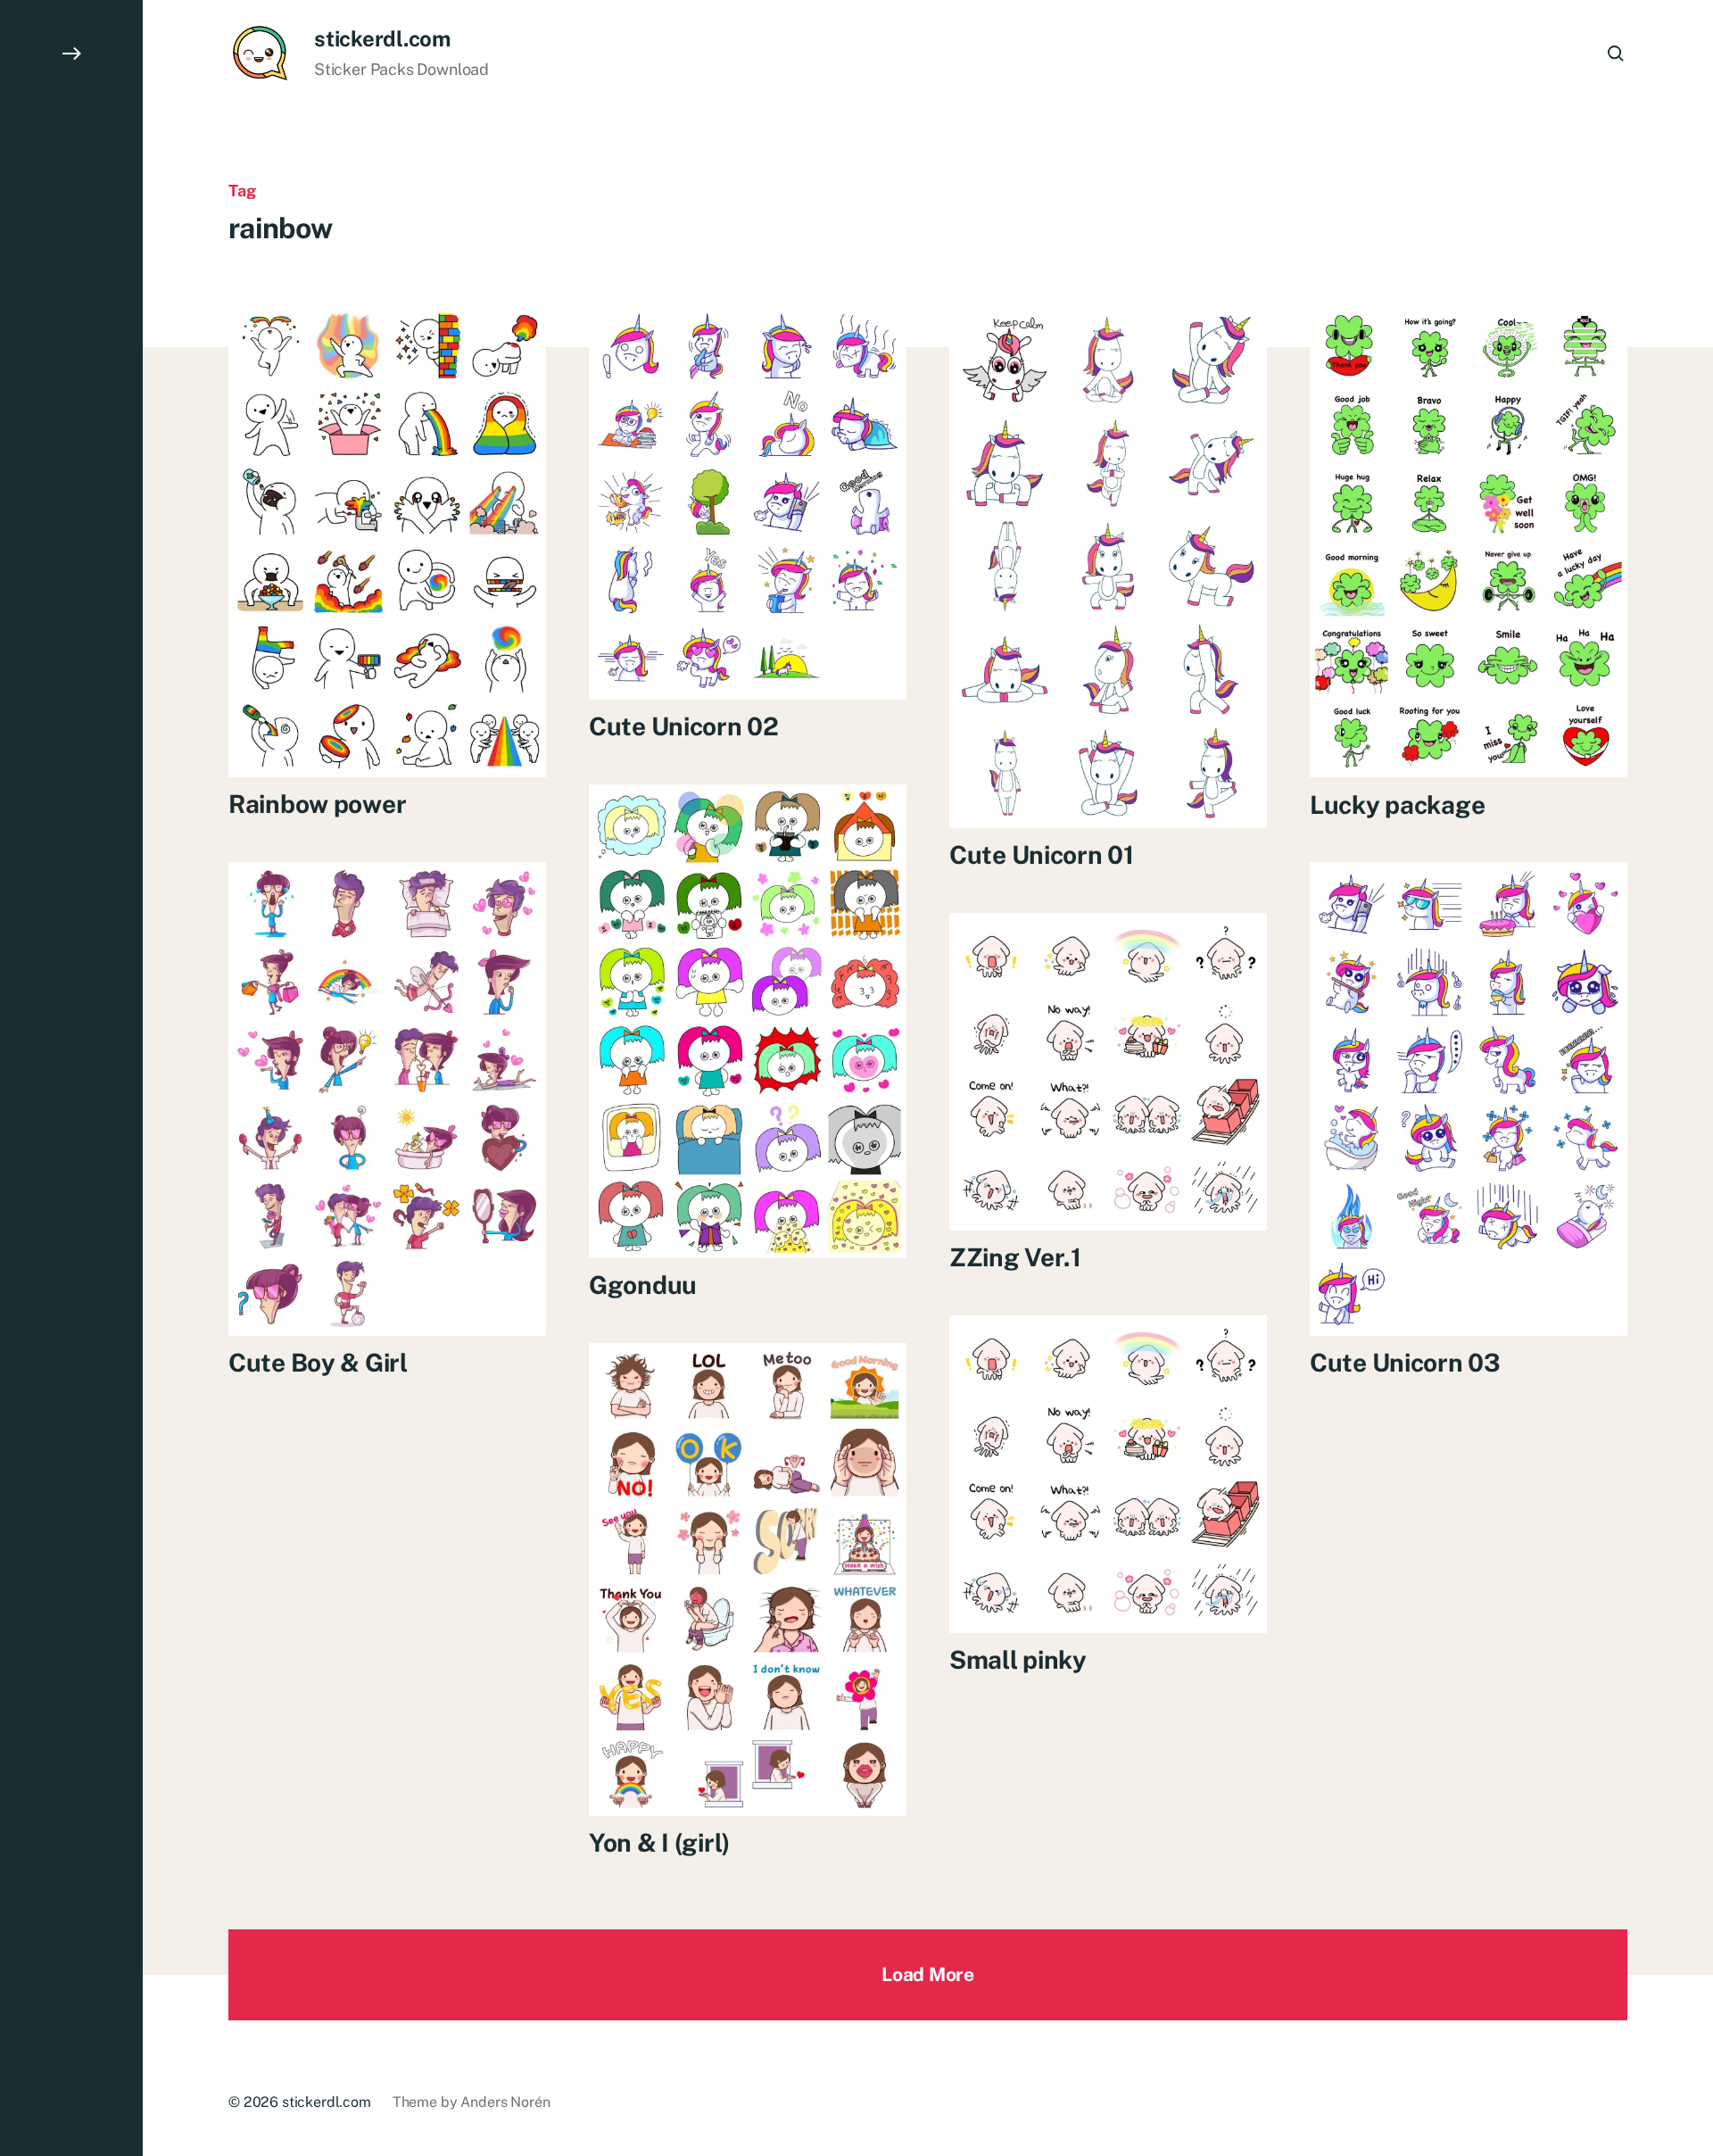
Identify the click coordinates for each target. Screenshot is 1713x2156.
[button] (71, 1078)
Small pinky (1018, 1659)
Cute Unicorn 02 (684, 726)
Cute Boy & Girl (318, 1362)
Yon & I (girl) (659, 1842)
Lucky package (1397, 804)
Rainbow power (317, 804)
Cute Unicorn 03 (1405, 1362)
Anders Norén (505, 2102)
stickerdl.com (382, 38)
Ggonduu (643, 1285)
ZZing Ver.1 (1015, 1257)
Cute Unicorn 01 (1042, 854)
